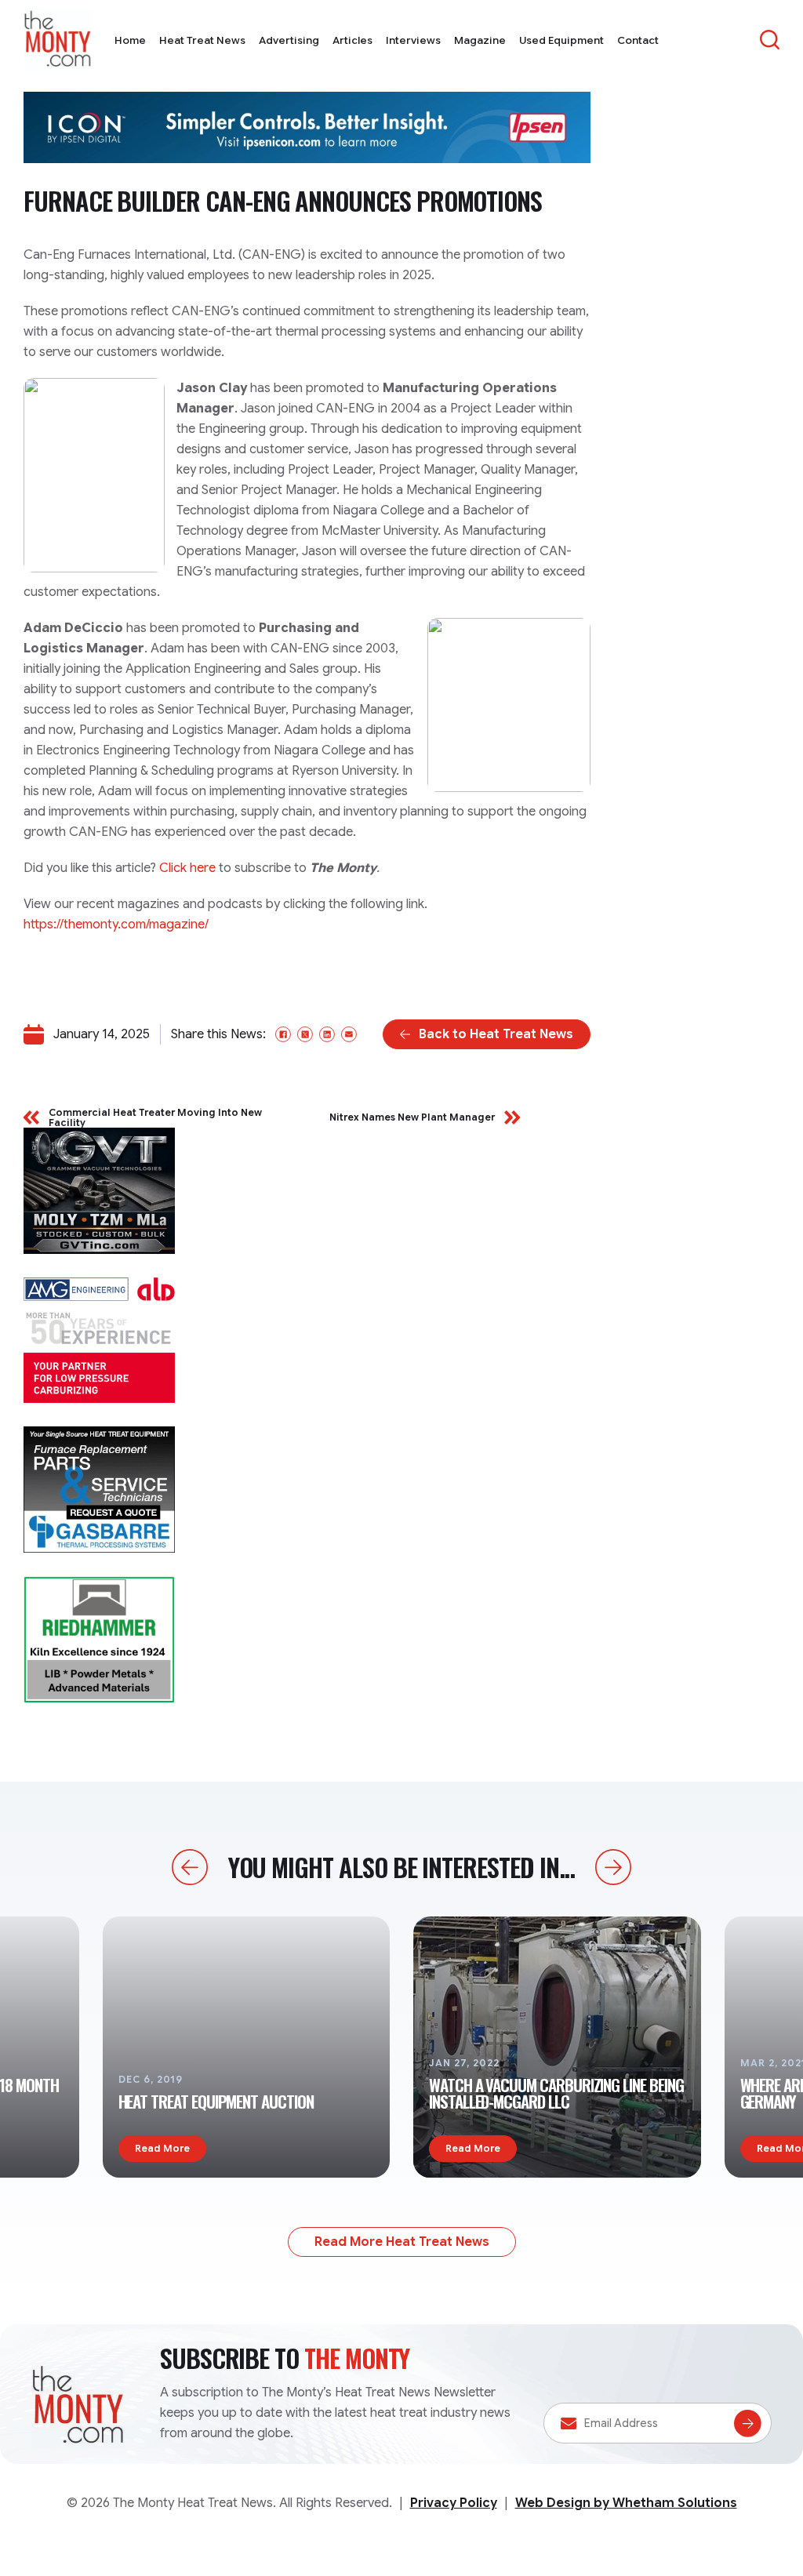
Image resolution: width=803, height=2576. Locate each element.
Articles (352, 40)
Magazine (480, 40)
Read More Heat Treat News (402, 2242)
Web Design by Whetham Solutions (626, 2503)
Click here (187, 868)
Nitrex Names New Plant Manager (412, 1117)
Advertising (289, 40)
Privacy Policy (454, 2503)
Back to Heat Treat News (496, 1034)
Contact (638, 40)
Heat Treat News (202, 40)
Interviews (413, 40)
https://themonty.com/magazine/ (116, 925)
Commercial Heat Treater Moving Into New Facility (155, 1117)
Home (130, 40)
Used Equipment (561, 40)
